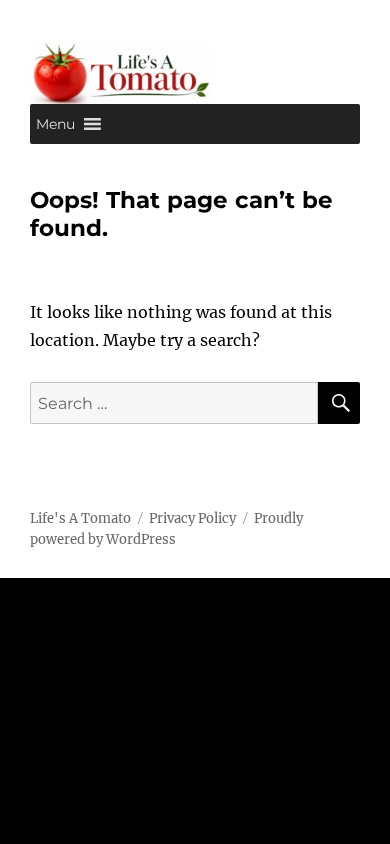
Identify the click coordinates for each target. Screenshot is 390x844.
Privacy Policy (192, 518)
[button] (55, 124)
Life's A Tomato (80, 518)
